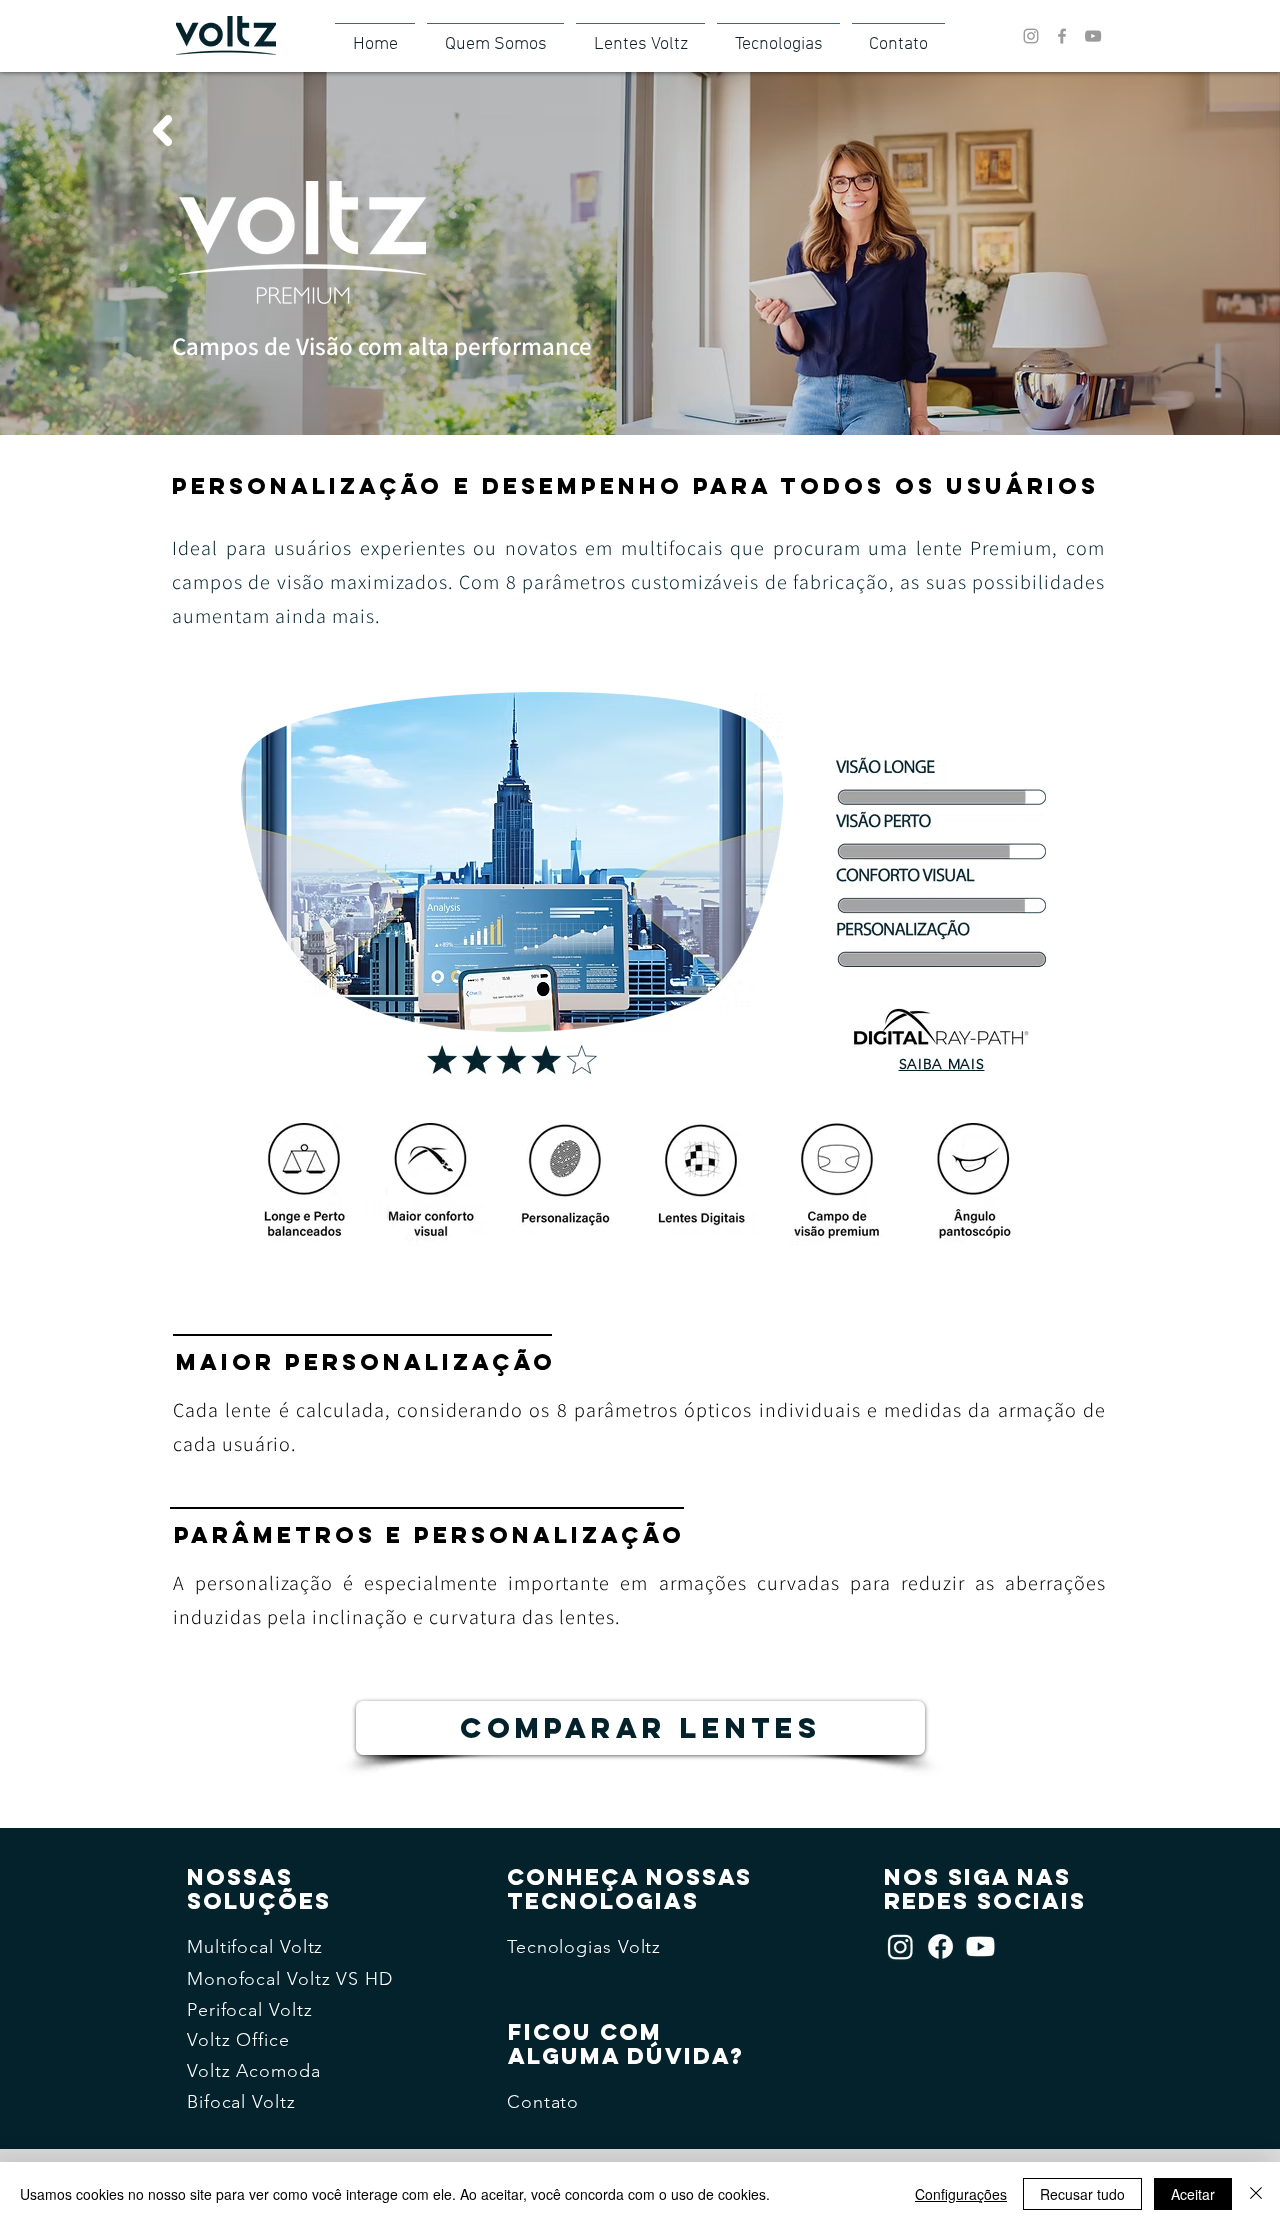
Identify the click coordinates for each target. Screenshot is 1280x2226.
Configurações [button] (961, 2194)
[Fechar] (1256, 2194)
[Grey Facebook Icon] (1062, 36)
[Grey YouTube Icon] (1093, 36)
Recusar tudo (1082, 2194)
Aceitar (1193, 2194)
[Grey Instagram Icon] (1031, 36)
